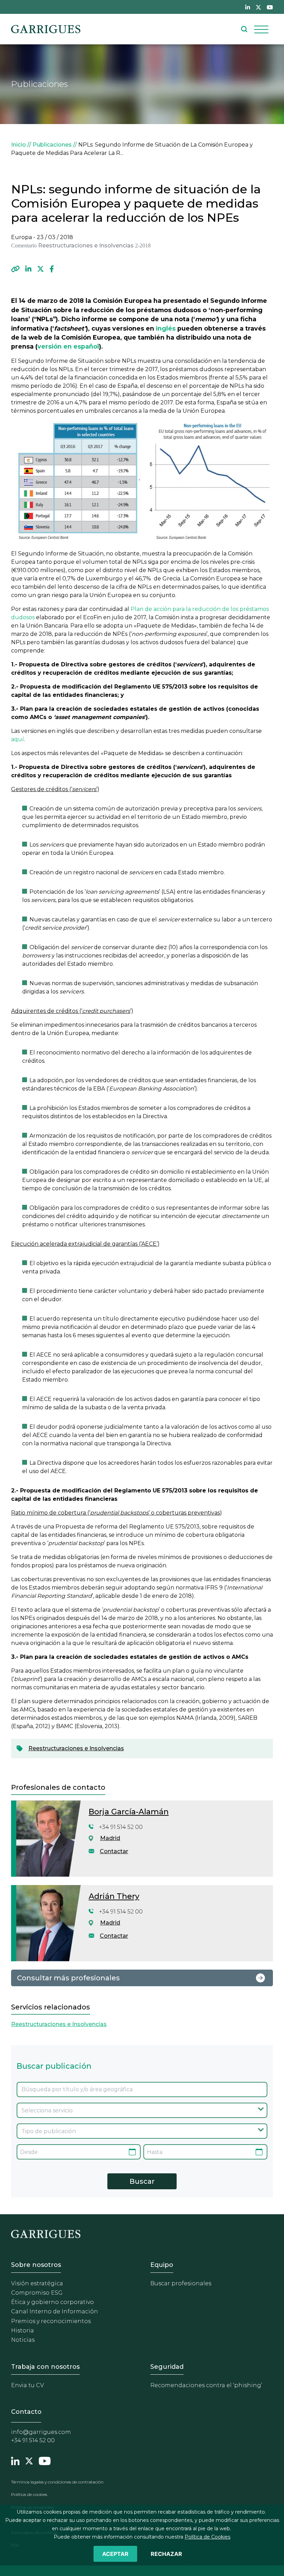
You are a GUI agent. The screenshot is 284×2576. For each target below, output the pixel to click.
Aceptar (115, 2554)
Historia (23, 2330)
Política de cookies (29, 2494)
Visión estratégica (37, 2283)
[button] (15, 269)
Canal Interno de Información (55, 2311)
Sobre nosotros (36, 2265)
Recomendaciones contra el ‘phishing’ (206, 2385)
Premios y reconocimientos (51, 2321)
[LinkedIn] (28, 269)
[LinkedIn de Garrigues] (248, 7)
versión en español (68, 346)
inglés (166, 328)
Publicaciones (52, 145)
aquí (17, 739)
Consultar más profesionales (68, 1978)
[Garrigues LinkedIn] (15, 2460)
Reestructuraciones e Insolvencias (76, 1748)
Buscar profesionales (181, 2283)
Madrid (110, 1838)
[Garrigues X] (29, 2460)
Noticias (23, 2340)
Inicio (19, 145)
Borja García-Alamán (129, 1812)
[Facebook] (52, 269)
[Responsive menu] (261, 29)
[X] (41, 269)
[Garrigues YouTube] (45, 2460)
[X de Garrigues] (258, 7)
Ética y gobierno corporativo (52, 2302)
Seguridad (167, 2367)
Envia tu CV (28, 2385)
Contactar (114, 1851)
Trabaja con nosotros (45, 2367)
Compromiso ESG (37, 2293)
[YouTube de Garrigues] (270, 7)
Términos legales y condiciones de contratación (57, 2482)
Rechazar (166, 2554)
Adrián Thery (114, 1896)
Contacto (26, 2412)
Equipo (162, 2265)
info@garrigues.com (41, 2432)
